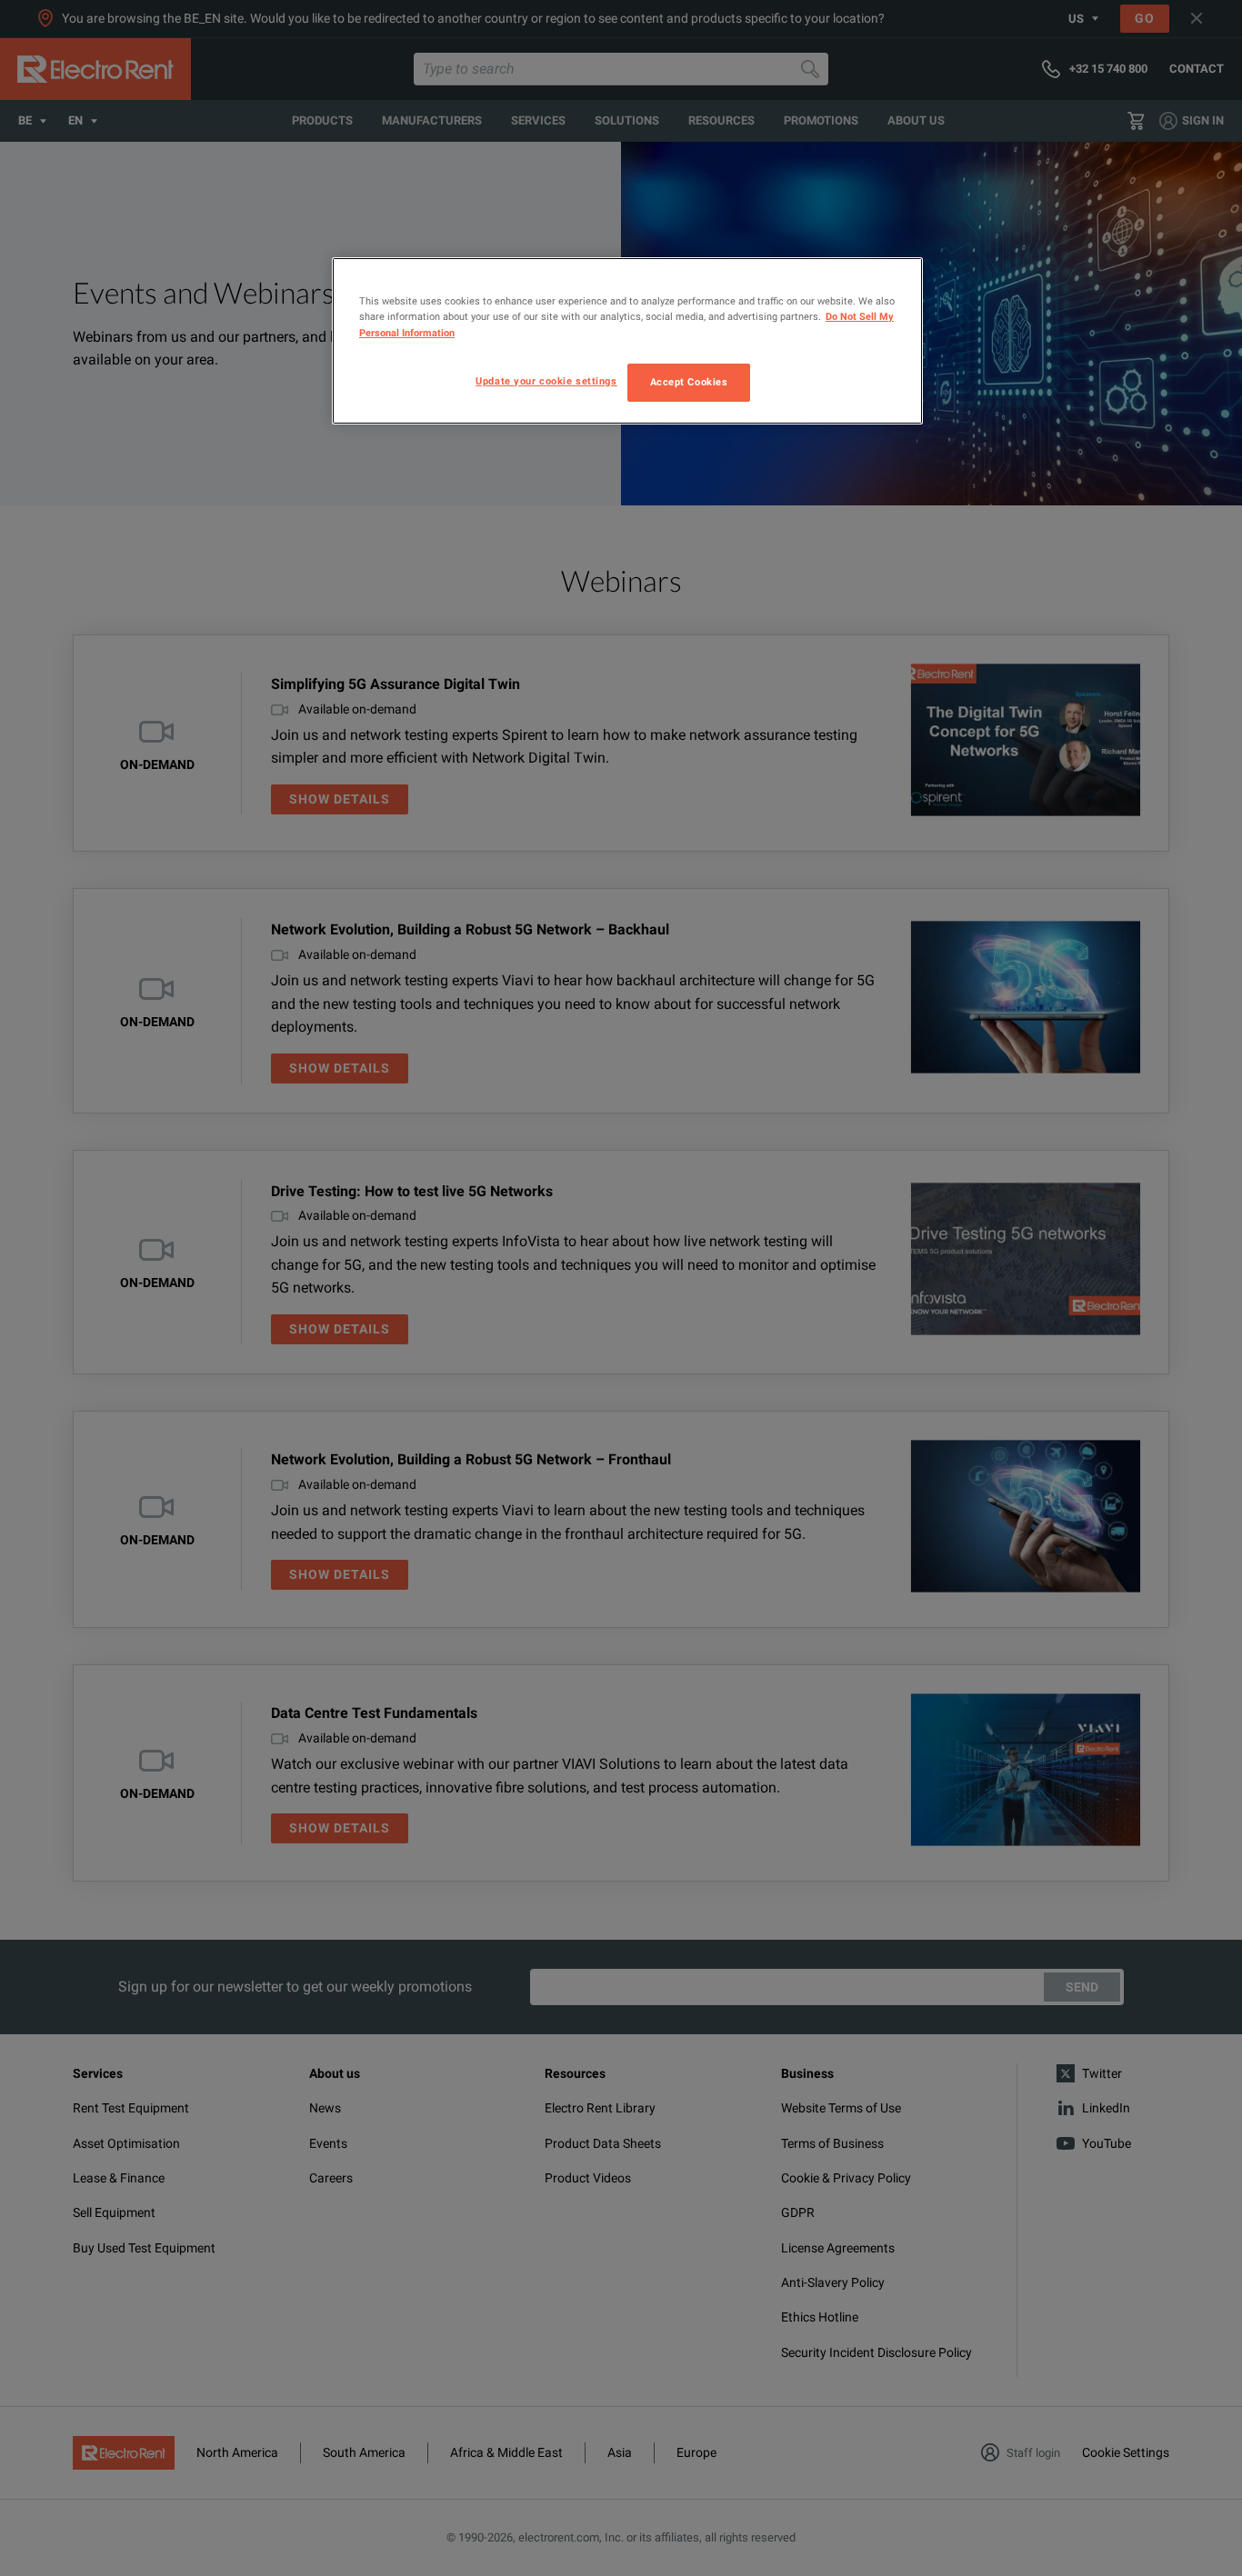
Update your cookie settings (546, 381)
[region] (627, 340)
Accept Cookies (689, 382)
